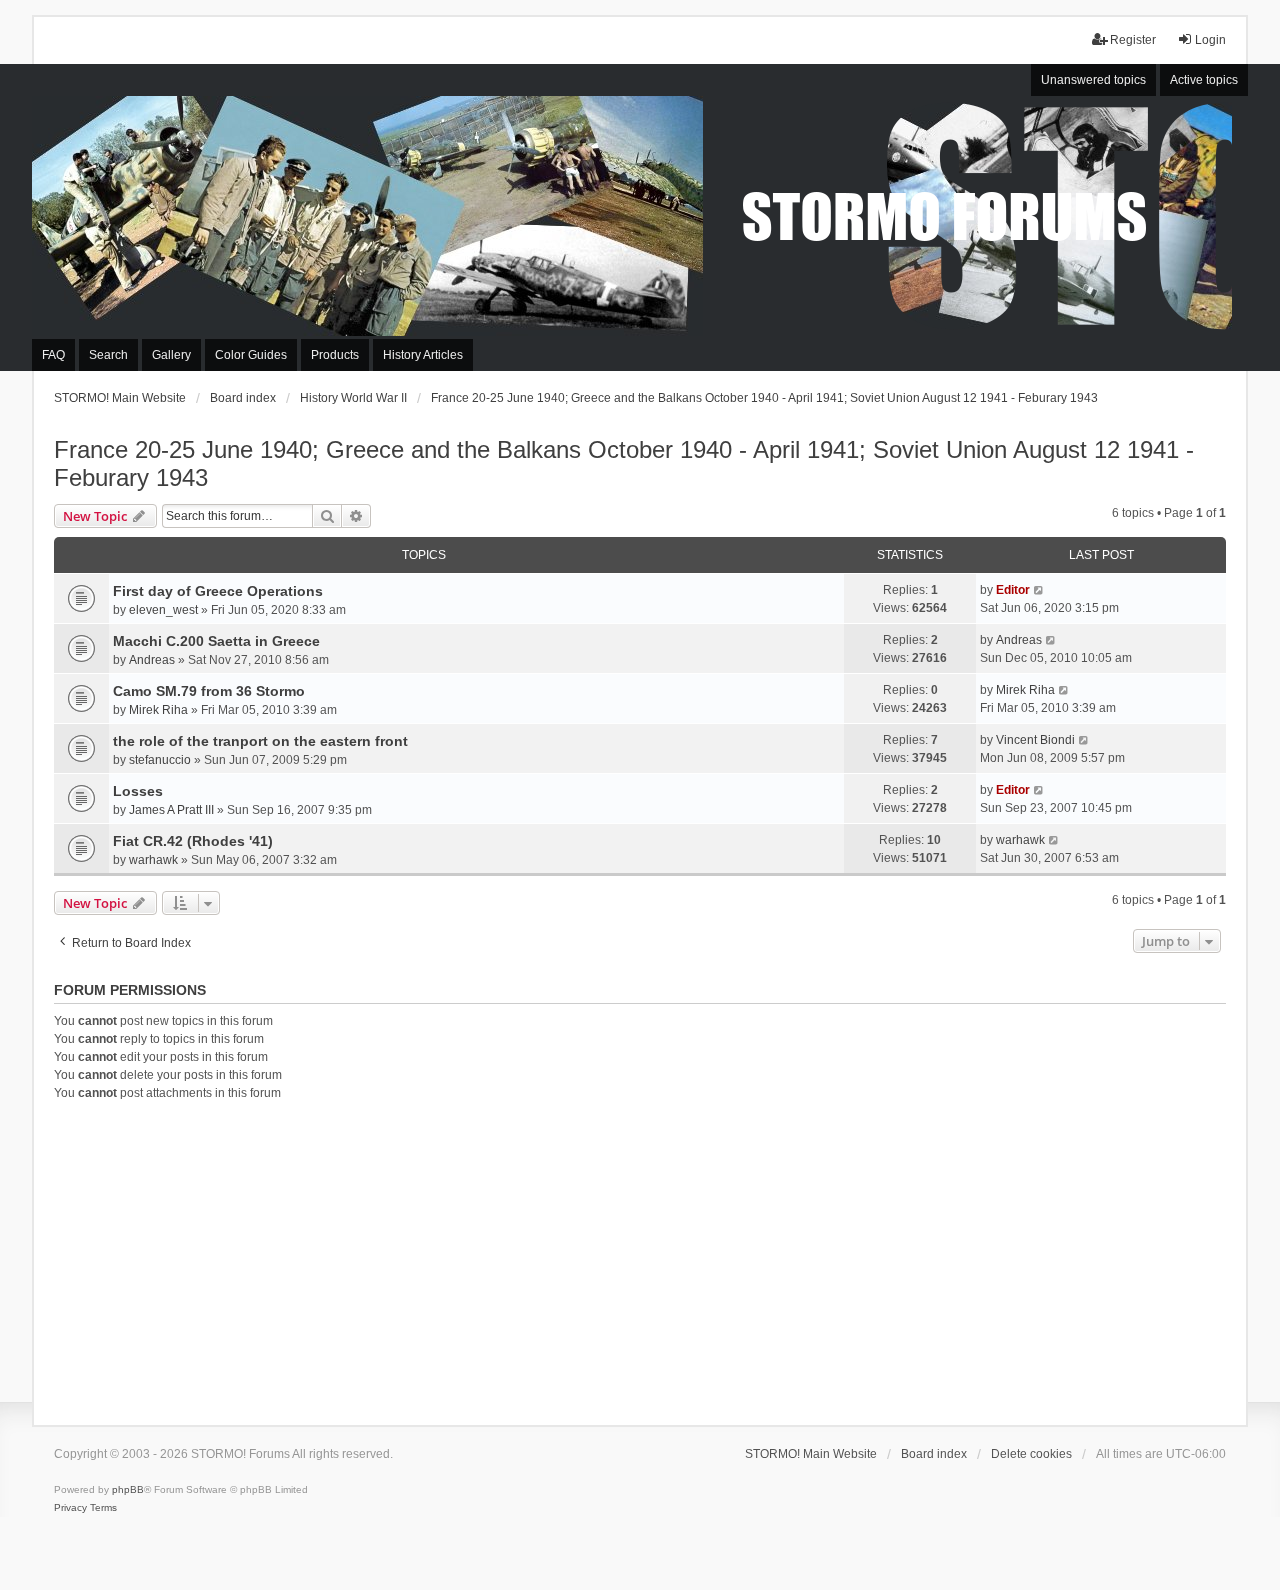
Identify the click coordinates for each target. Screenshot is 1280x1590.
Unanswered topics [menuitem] (1093, 80)
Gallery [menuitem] (171, 355)
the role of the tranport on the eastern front (260, 741)
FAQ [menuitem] (53, 355)
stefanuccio (160, 760)
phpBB (128, 1489)
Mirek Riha (158, 710)
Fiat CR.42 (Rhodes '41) (193, 841)
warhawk (153, 860)
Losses (138, 791)
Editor (1013, 590)
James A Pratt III (171, 810)
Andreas (152, 660)
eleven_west (163, 610)
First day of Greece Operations (218, 591)
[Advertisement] (640, 1260)
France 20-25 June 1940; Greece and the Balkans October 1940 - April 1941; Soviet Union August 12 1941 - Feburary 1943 (624, 463)
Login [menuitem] (1210, 40)
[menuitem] (70, 1508)
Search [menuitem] (108, 355)
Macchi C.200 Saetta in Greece (216, 641)
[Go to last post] (1039, 590)
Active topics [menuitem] (1204, 80)
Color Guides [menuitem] (251, 355)
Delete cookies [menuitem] (1031, 1454)
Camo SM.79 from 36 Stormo (209, 691)
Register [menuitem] (1133, 40)
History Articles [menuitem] (423, 355)
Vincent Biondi (1035, 740)
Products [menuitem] (335, 355)
